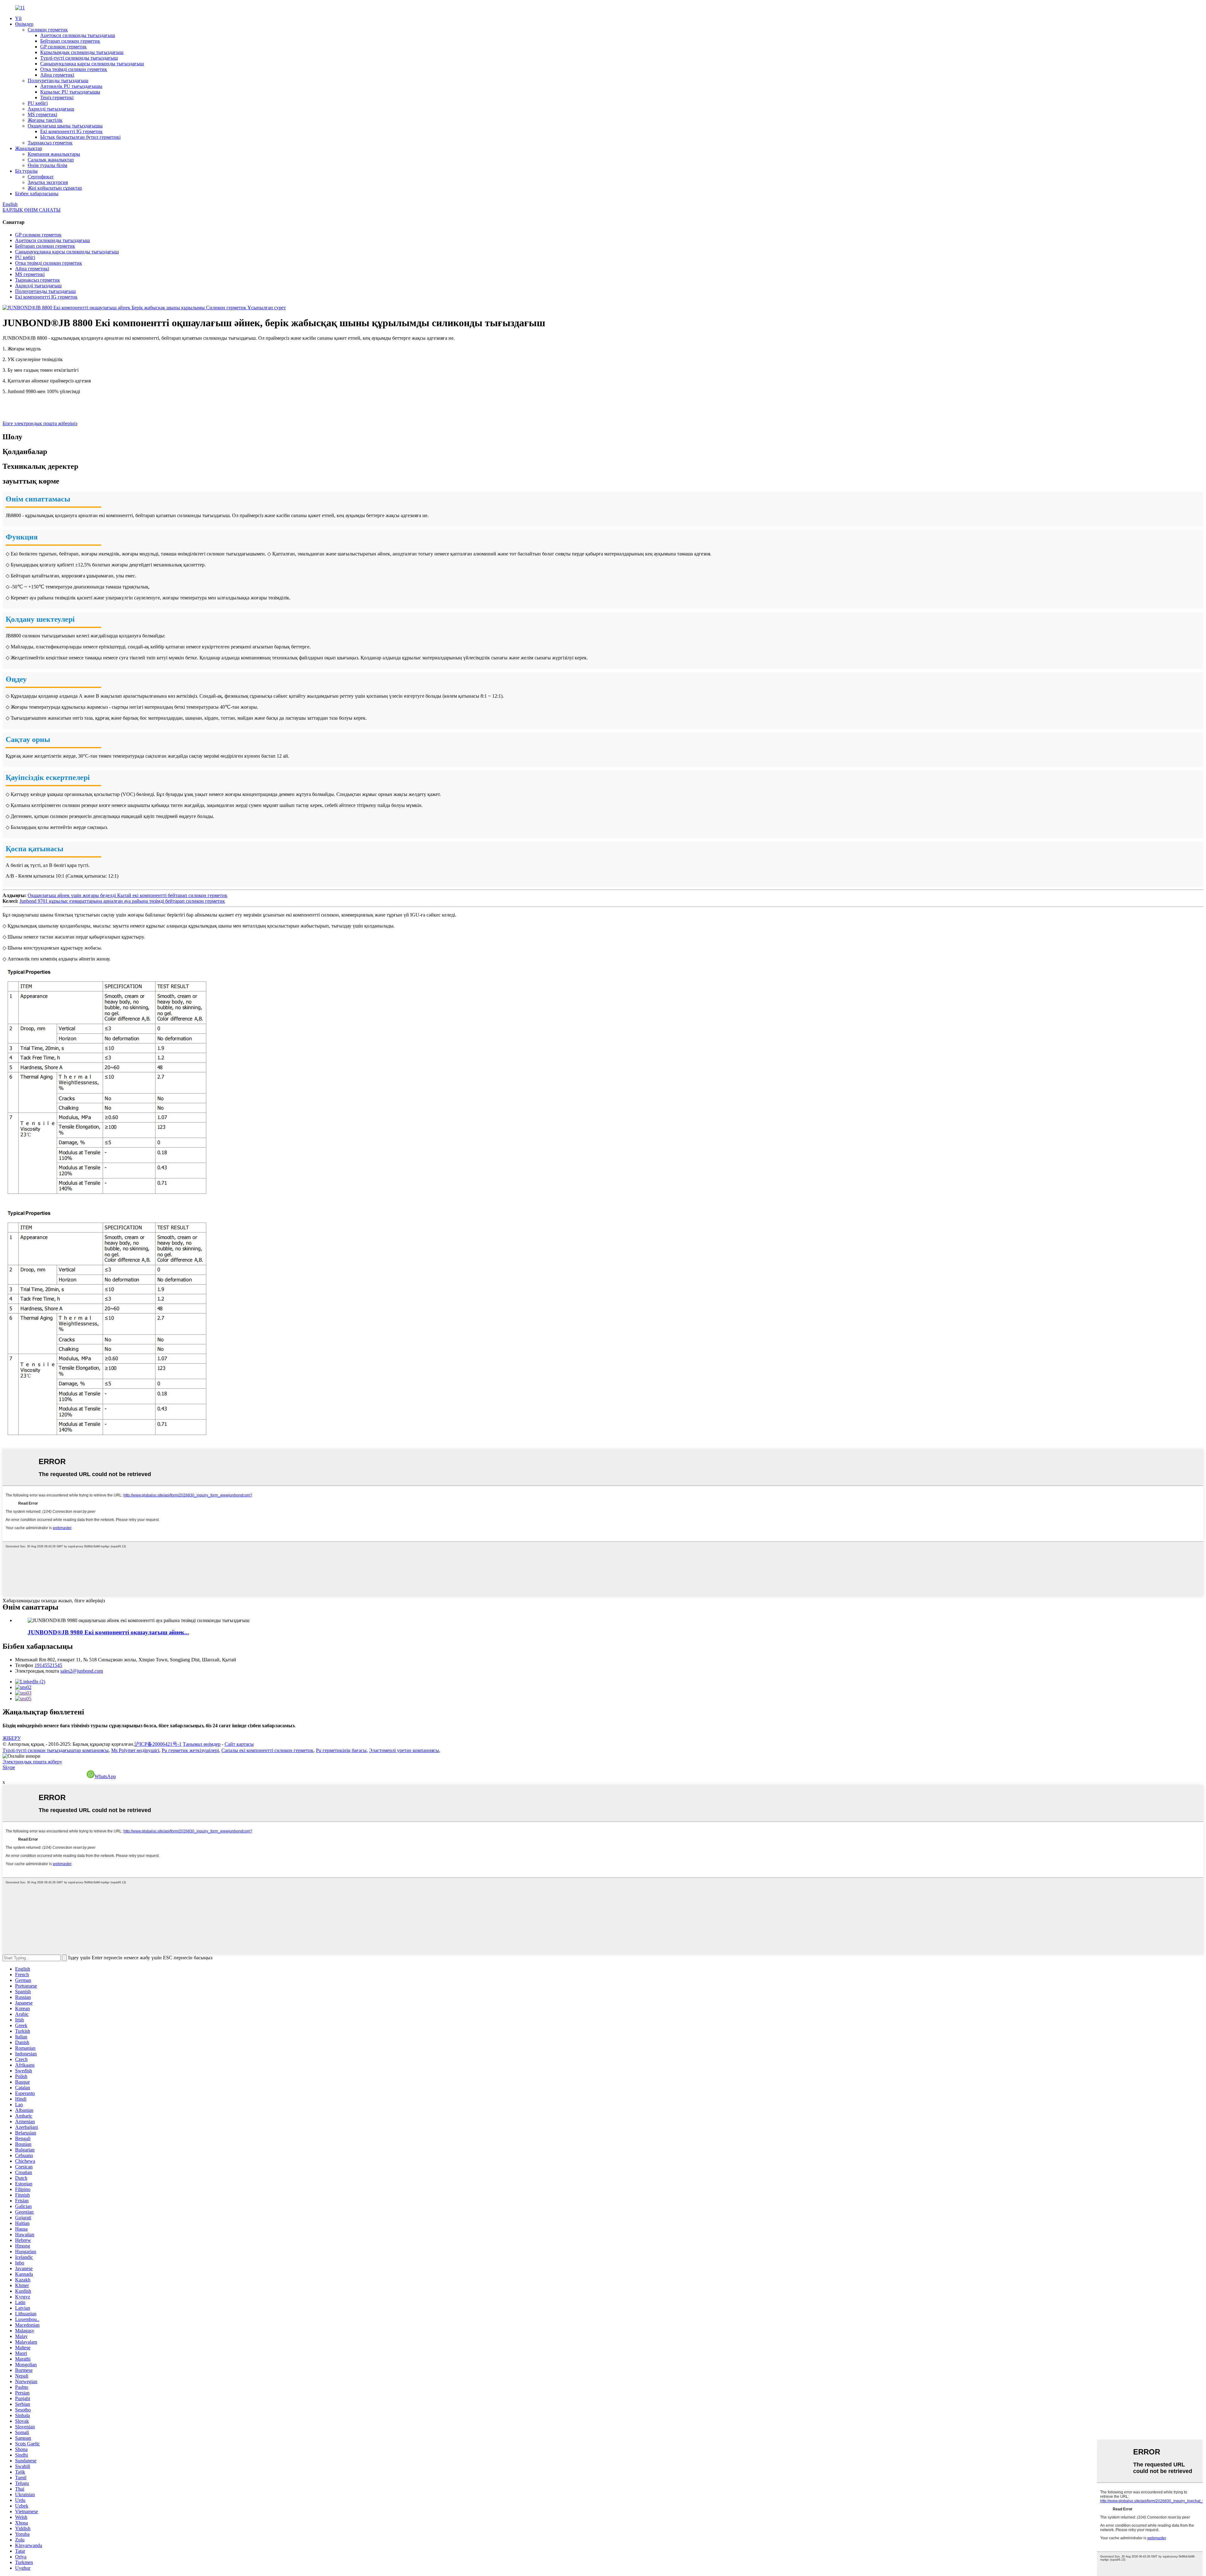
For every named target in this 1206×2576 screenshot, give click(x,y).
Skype (9, 1767)
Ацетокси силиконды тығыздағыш (78, 35)
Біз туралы (26, 171)
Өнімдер (24, 24)
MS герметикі (42, 114)
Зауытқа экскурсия (48, 182)
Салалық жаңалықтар (51, 160)
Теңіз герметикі (57, 97)
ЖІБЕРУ (12, 1738)
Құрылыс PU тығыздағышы (70, 92)
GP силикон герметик (63, 47)
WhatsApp (105, 1776)
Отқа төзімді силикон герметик (74, 69)
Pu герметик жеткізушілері (190, 1750)
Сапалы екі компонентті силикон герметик (267, 1750)
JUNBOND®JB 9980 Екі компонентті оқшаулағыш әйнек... (108, 1632)
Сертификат (41, 177)
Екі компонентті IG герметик (71, 131)
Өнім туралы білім (47, 165)
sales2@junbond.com (82, 1671)
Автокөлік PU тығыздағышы (71, 86)
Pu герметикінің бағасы (341, 1750)
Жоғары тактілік (45, 120)
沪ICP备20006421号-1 (158, 1744)
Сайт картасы (239, 1744)
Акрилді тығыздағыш (51, 109)
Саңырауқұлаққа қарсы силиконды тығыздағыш (92, 64)
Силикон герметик (48, 30)
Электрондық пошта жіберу (32, 1762)
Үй (18, 18)
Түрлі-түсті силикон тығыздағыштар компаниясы (56, 1750)
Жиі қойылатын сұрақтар (55, 188)
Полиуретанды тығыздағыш (58, 81)
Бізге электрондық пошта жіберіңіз (40, 423)
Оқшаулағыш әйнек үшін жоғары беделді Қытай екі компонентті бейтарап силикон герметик (128, 895)
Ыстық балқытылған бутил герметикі (80, 137)
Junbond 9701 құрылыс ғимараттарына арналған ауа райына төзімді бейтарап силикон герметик (122, 901)
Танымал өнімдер (202, 1744)
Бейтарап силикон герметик (70, 41)
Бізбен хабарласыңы (37, 194)
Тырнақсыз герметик (50, 143)
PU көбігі (38, 103)
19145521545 (48, 1665)
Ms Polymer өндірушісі (135, 1750)
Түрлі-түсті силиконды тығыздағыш (79, 58)
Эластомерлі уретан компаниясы (404, 1750)
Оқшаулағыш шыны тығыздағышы (65, 126)
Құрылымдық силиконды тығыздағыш (82, 52)
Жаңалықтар (29, 148)
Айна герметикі (57, 75)
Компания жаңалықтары (54, 154)
